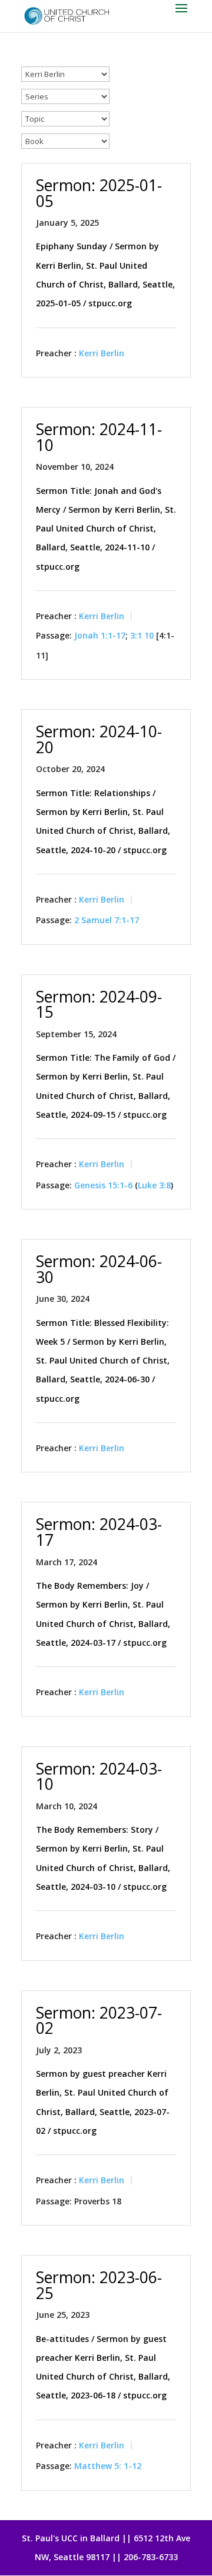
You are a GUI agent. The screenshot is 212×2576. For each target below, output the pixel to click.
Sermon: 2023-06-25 (99, 2285)
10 (149, 636)
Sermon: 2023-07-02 (99, 2021)
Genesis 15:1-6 (103, 1185)
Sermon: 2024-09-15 (99, 1005)
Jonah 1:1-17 (100, 636)
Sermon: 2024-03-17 (99, 1532)
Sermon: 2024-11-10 (99, 437)
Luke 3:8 (154, 1185)
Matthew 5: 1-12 (108, 2466)
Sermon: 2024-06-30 (99, 1269)
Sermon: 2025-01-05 (99, 193)
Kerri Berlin (102, 353)
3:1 (136, 636)
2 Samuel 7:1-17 (107, 920)
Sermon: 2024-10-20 (99, 739)
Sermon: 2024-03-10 (99, 1777)
